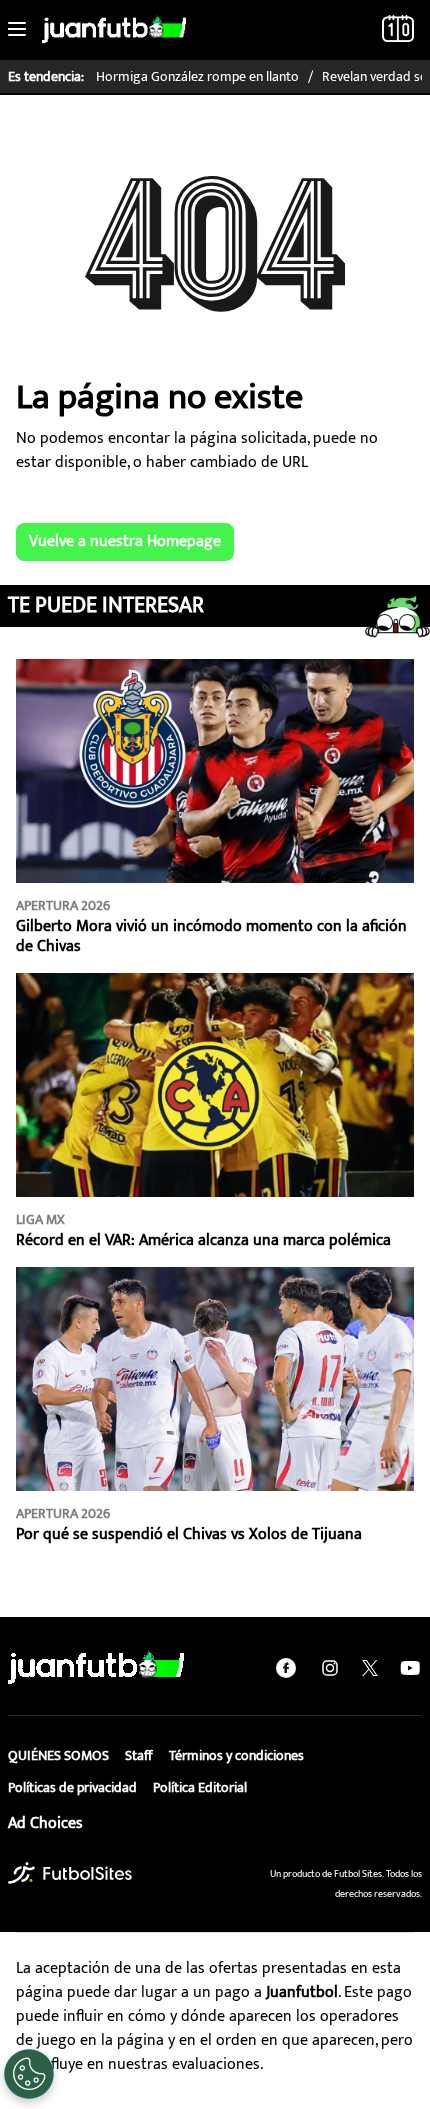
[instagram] (330, 1668)
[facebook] (286, 1668)
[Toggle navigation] (17, 30)
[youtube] (410, 1668)
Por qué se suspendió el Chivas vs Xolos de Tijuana (189, 1534)
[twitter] (370, 1668)
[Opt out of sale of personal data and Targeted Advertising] (29, 2074)
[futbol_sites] (70, 1872)
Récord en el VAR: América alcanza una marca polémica (203, 1240)
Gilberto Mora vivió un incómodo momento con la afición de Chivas (211, 936)
